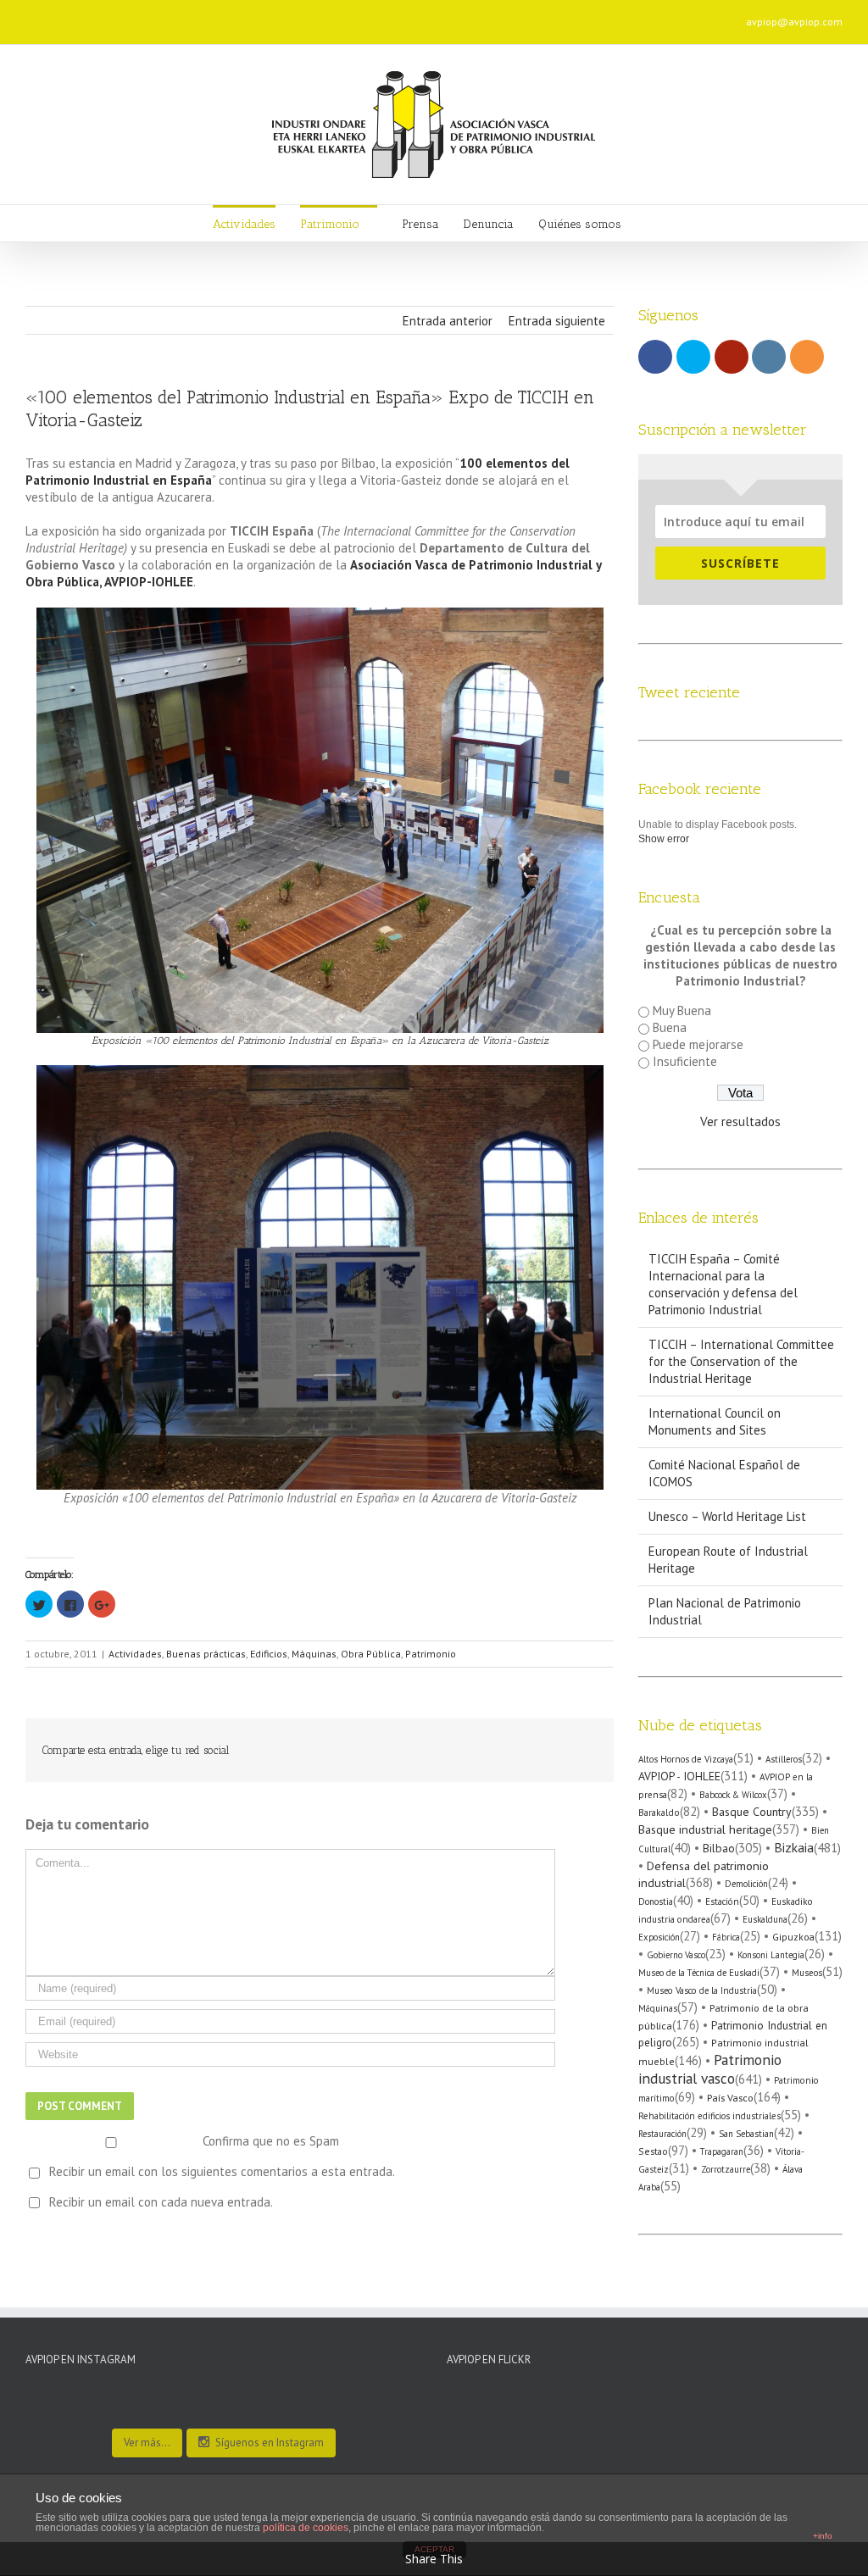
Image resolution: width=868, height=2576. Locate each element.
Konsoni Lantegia (771, 1955)
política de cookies (306, 2528)
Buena (670, 1027)
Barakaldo (659, 1812)
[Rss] (283, 16)
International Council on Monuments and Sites (715, 1421)
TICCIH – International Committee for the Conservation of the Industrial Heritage (741, 1361)
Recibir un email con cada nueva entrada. (161, 2202)
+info (823, 2536)
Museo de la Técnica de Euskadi (699, 1973)
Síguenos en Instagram (270, 2443)
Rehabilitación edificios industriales (709, 2116)
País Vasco (730, 2098)
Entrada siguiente (557, 321)
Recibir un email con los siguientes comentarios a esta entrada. (222, 2171)
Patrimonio (431, 1654)
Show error (664, 839)
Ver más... (147, 2443)
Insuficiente (685, 1061)
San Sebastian (746, 2134)
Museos (807, 1973)
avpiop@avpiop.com (794, 22)
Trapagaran (722, 2151)
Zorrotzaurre (726, 2169)
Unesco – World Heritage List (727, 1516)
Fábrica (726, 1937)
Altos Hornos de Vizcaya (686, 1759)
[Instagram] (256, 16)
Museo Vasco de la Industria (702, 1990)
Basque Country (752, 1812)
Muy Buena (682, 1010)
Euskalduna (765, 1919)
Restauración (662, 2134)
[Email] (310, 16)
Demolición (746, 1884)
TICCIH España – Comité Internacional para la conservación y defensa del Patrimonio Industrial (723, 1284)
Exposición (659, 1937)
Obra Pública (371, 1654)
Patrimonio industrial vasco (710, 2069)
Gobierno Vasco (676, 1955)
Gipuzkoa (793, 1937)
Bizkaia (794, 1847)
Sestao (653, 2151)
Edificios (269, 1654)
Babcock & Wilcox (733, 1795)
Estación (722, 1901)
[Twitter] (202, 16)
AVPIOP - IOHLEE (679, 1776)
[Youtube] (229, 16)
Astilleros (784, 1759)
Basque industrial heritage (705, 1829)
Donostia (656, 1901)
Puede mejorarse (698, 1044)
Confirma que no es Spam (269, 2141)
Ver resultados (740, 1121)
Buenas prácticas (206, 1654)
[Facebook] (175, 16)
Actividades (135, 1654)
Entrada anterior (448, 321)
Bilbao (719, 1848)
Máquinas (314, 1654)
